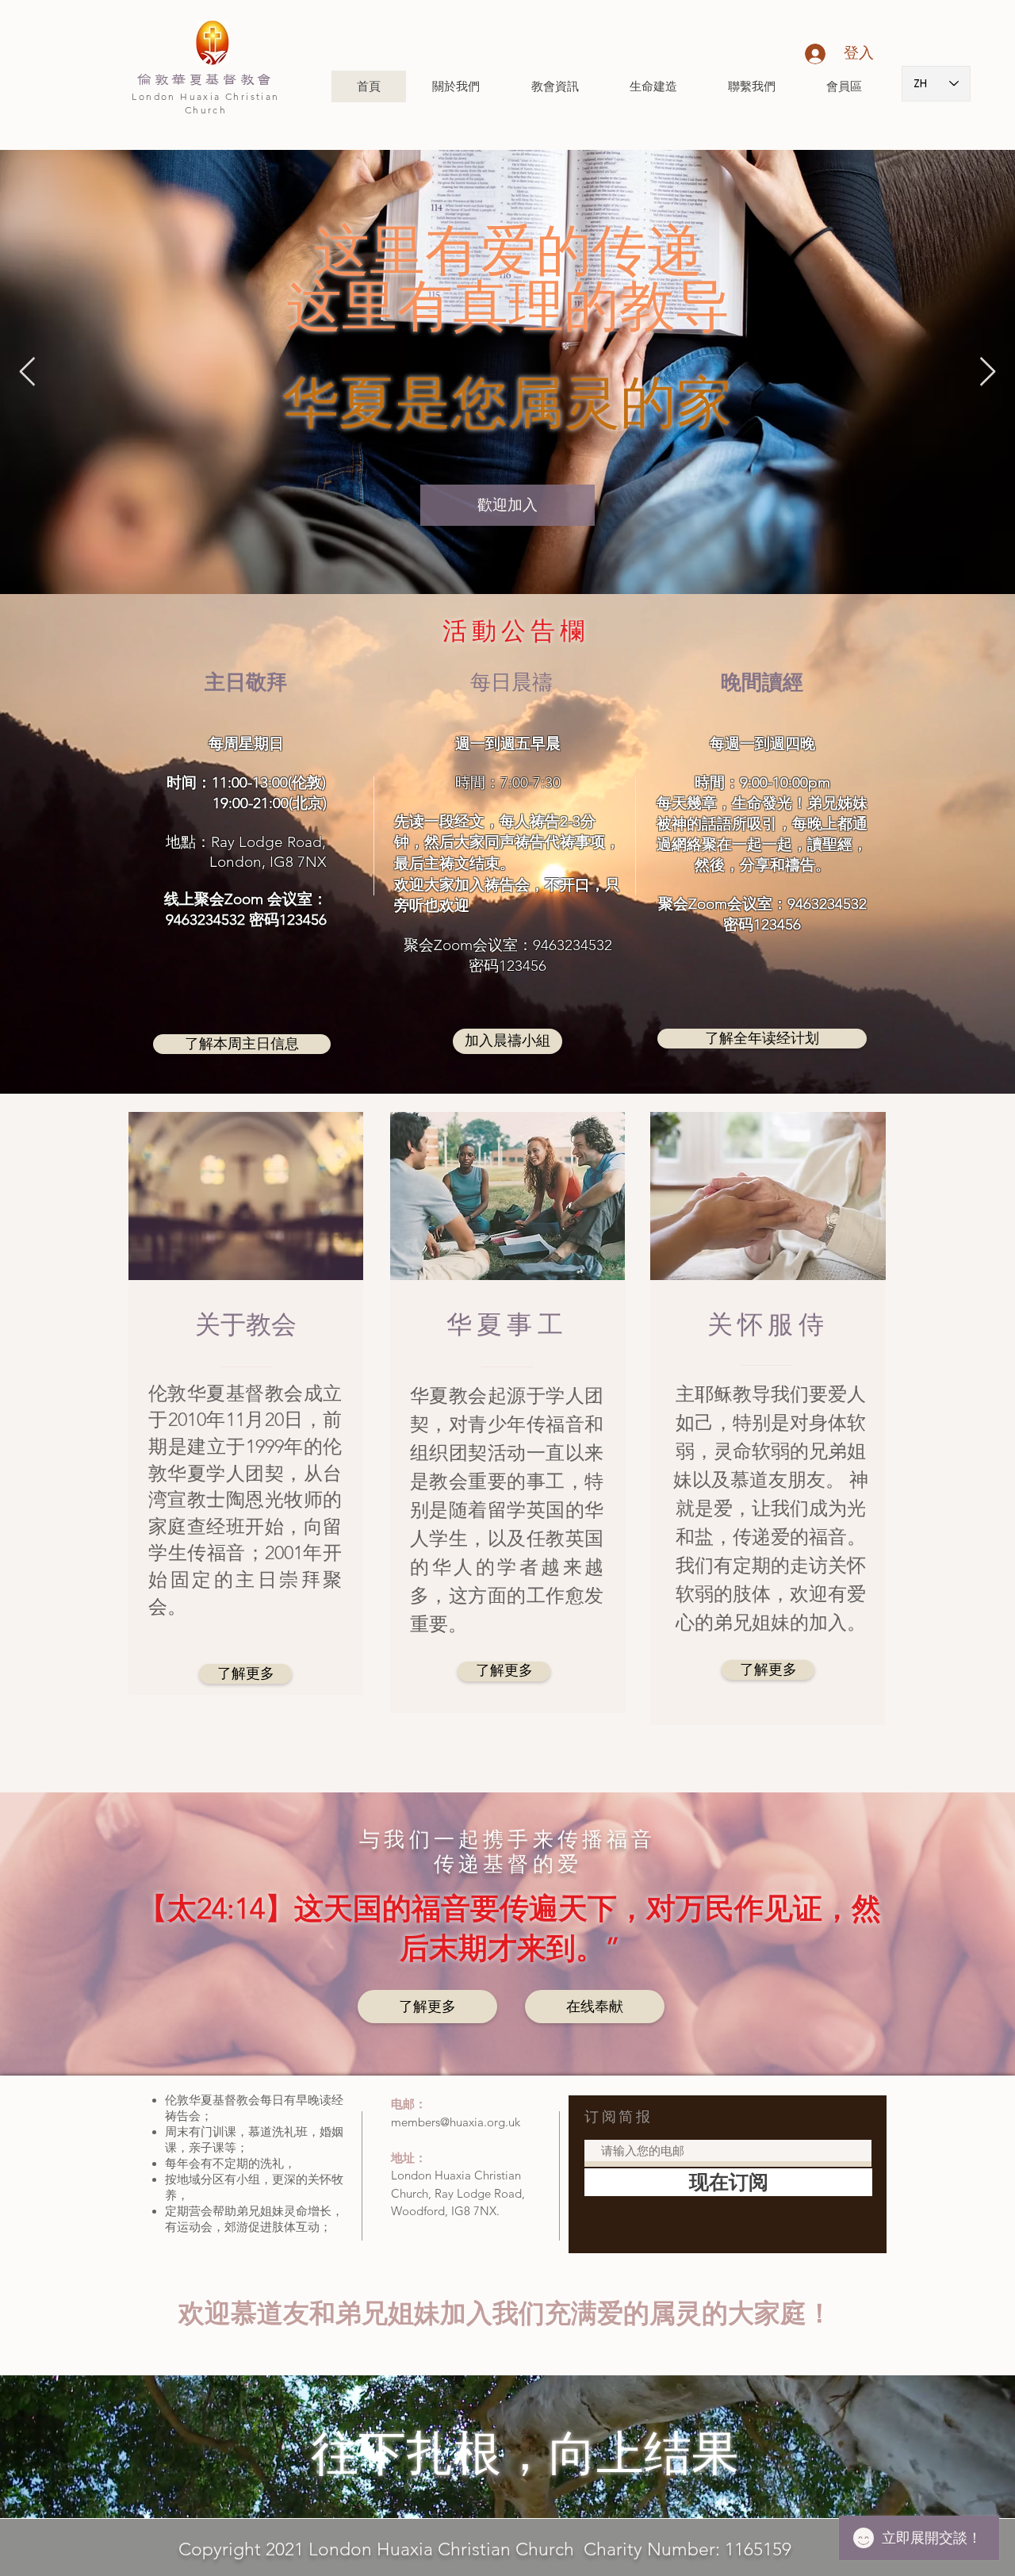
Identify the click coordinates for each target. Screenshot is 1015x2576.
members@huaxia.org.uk (456, 2122)
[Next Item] (988, 372)
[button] (456, 86)
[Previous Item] (27, 372)
